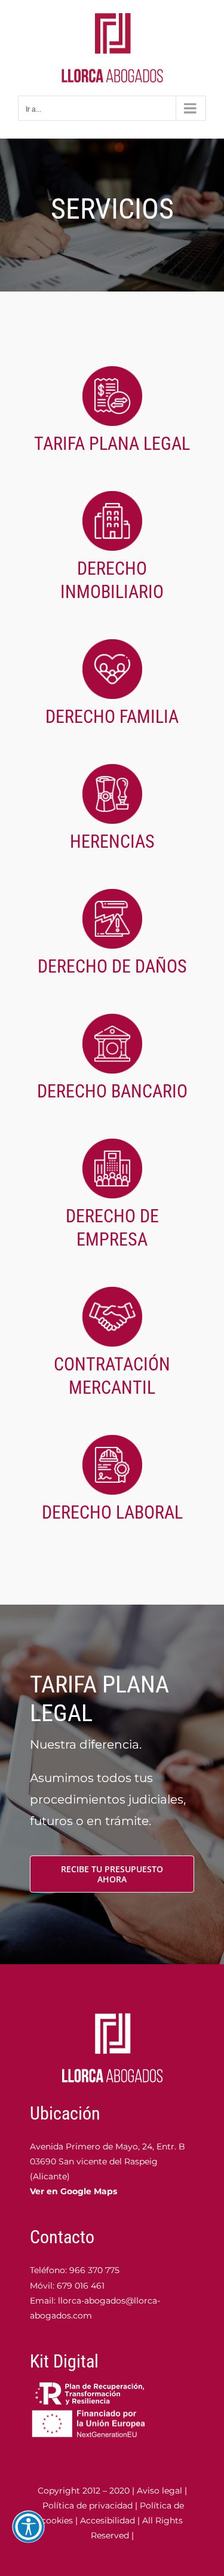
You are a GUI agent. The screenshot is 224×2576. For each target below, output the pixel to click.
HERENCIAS (112, 841)
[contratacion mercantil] (112, 1293)
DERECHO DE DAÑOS (112, 966)
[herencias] (112, 770)
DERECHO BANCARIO (112, 1091)
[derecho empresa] (112, 1145)
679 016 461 (81, 2286)
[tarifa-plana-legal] (112, 372)
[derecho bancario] (112, 1020)
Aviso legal (159, 2491)
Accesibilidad (108, 2520)
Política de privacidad (88, 2506)
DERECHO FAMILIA (112, 717)
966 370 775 (93, 2270)
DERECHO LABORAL (112, 1512)
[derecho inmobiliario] (112, 497)
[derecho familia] (112, 645)
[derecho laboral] (112, 1441)
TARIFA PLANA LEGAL (112, 444)
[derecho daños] (112, 895)
